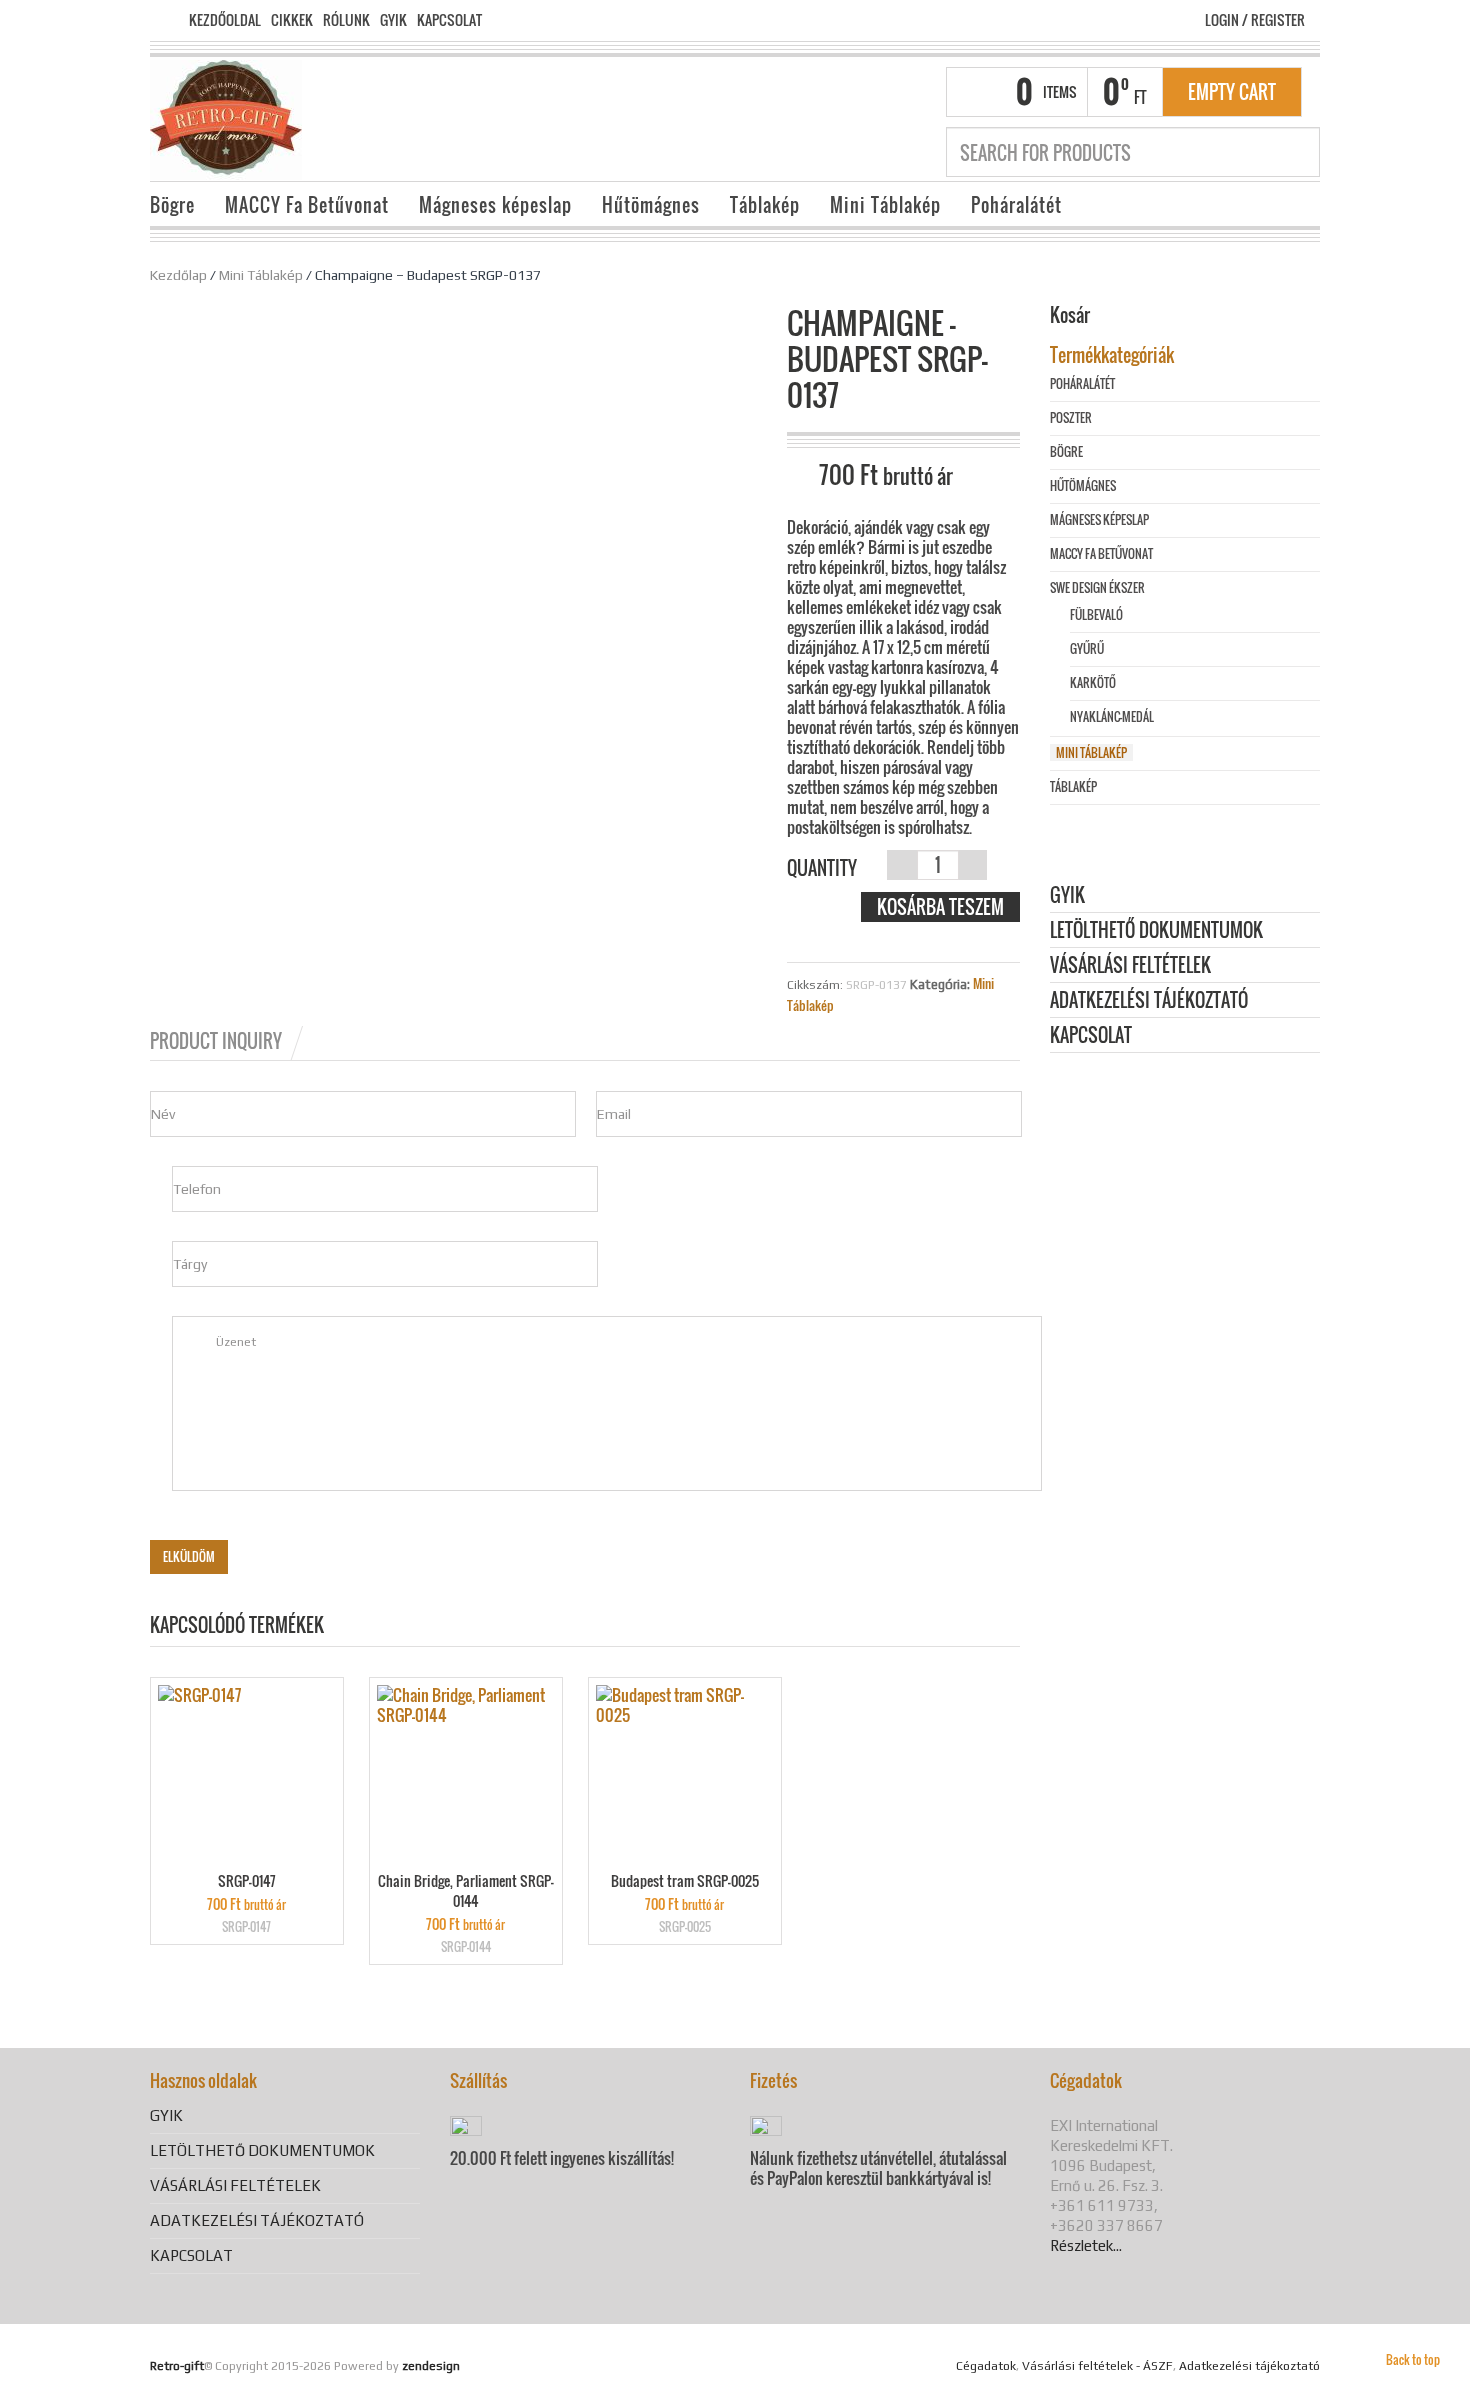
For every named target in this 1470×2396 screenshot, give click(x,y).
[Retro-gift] (226, 118)
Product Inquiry (216, 1041)
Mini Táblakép (885, 205)
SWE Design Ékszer (1097, 587)
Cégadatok (986, 2366)
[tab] (228, 1041)
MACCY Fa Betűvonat (307, 205)
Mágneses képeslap (495, 205)
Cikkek (292, 20)
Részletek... (1086, 2245)
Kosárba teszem (940, 907)
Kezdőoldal (225, 20)
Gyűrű (1087, 648)
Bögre (172, 205)
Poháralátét (1016, 205)
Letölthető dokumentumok (1156, 931)
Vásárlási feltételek (1130, 966)
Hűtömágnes (651, 205)
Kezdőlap (178, 275)
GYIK (393, 20)
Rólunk (346, 20)
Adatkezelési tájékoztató (1149, 1001)
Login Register (1255, 19)
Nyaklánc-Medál (1112, 716)
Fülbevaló (1096, 614)
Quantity (822, 868)
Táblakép (765, 205)
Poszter (1071, 417)
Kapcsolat (449, 20)
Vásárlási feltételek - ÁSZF (1097, 2366)
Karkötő (1093, 682)
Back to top (1413, 2359)
